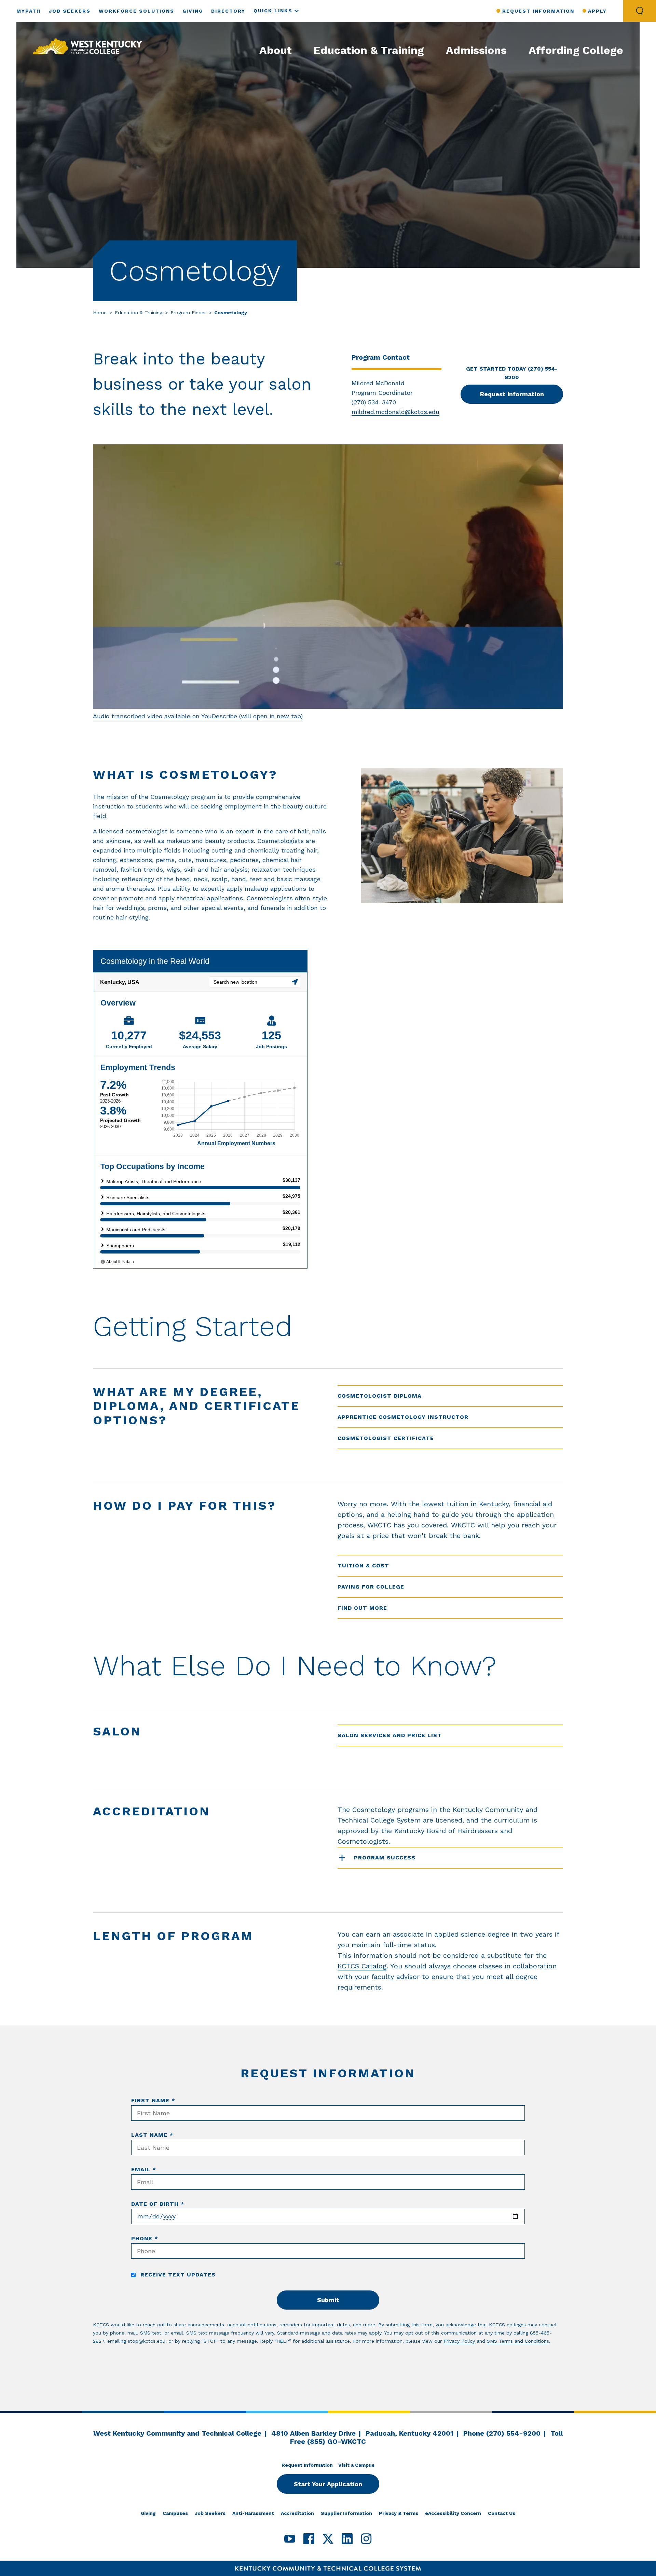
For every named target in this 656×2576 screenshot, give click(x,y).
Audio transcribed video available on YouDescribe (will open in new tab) (198, 716)
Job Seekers (70, 11)
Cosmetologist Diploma (380, 1396)
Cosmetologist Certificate (386, 1438)
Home (100, 313)
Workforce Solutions (136, 11)
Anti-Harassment (253, 2513)
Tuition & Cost (363, 1566)
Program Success (385, 1858)
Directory (228, 11)
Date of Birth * (158, 2204)
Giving (193, 11)
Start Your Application (328, 2484)
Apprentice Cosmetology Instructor (403, 1417)
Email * (144, 2169)
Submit (328, 2300)
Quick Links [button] (273, 11)
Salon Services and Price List (390, 1735)
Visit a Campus (356, 2465)
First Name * (153, 2100)
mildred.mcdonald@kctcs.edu (395, 412)
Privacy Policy (459, 2341)
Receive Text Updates (177, 2275)
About (276, 50)
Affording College (576, 50)
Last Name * (152, 2135)
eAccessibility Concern (453, 2513)
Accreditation (297, 2513)
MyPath (29, 11)
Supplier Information (346, 2513)
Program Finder (188, 313)
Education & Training (369, 50)
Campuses (175, 2513)
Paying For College (371, 1587)
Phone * (145, 2238)
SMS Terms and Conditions (518, 2341)
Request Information (538, 11)
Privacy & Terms (399, 2513)
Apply (597, 11)
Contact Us (502, 2513)
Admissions (476, 50)
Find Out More (362, 1608)
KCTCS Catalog (362, 1966)
